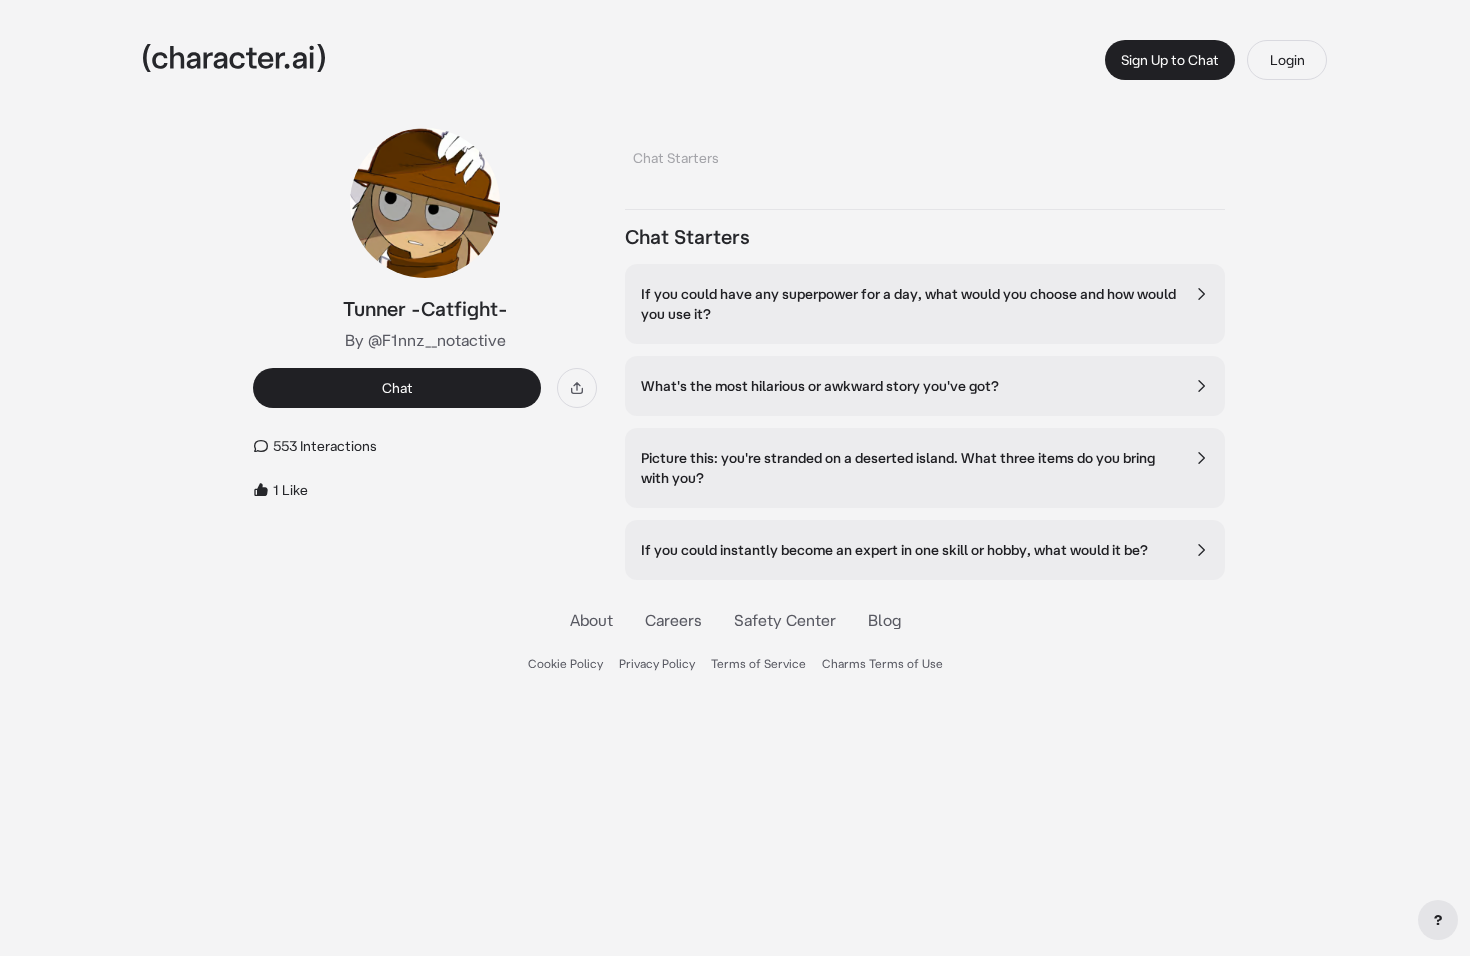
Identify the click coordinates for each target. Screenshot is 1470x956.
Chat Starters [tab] (676, 158)
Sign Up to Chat (1170, 60)
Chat (397, 388)
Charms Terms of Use (882, 663)
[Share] (577, 388)
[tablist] (925, 152)
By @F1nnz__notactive (425, 340)
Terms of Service (758, 663)
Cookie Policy (565, 663)
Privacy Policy (657, 663)
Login (1287, 60)
